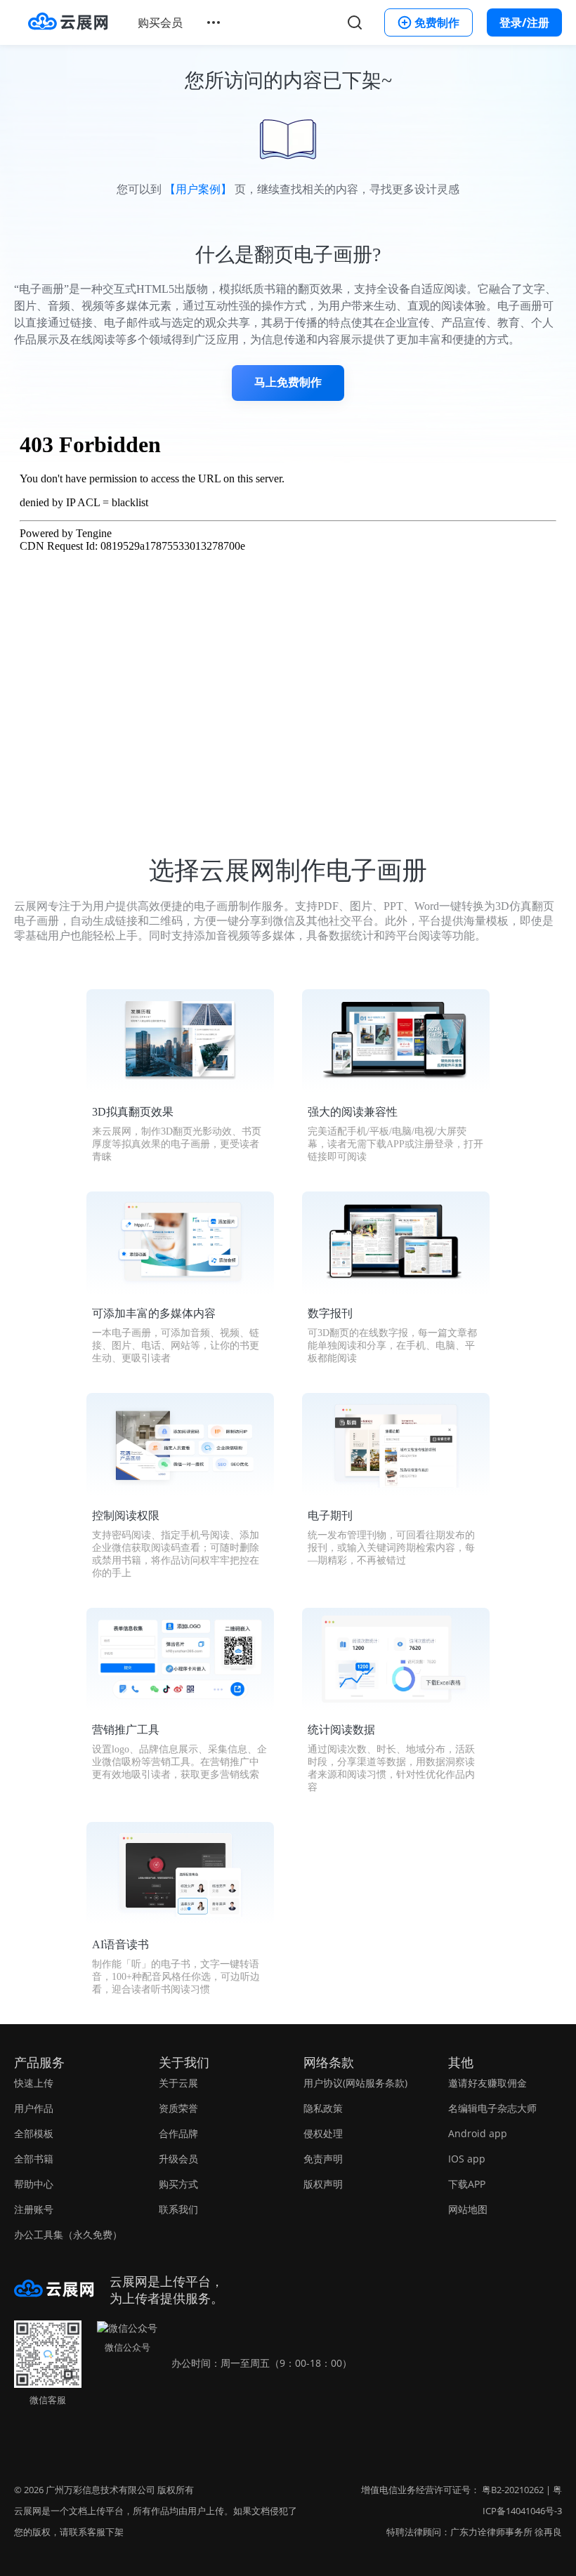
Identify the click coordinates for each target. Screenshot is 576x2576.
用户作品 (34, 2108)
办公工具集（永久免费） (68, 2234)
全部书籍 (34, 2159)
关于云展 (178, 2083)
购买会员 (160, 22)
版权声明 (323, 2184)
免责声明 (323, 2159)
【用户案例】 (198, 189)
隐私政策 (323, 2108)
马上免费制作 (288, 382)
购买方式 (178, 2184)
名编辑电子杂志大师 (492, 2108)
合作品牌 (178, 2133)
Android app (478, 2133)
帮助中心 (34, 2184)
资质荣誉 (178, 2108)
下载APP (467, 2184)
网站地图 (468, 2209)
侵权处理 (323, 2133)
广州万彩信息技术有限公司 (100, 2490)
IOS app (467, 2159)
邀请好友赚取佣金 (487, 2083)
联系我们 (178, 2209)
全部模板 (34, 2133)
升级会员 (178, 2159)
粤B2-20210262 (513, 2490)
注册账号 (34, 2209)
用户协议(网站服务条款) (355, 2083)
